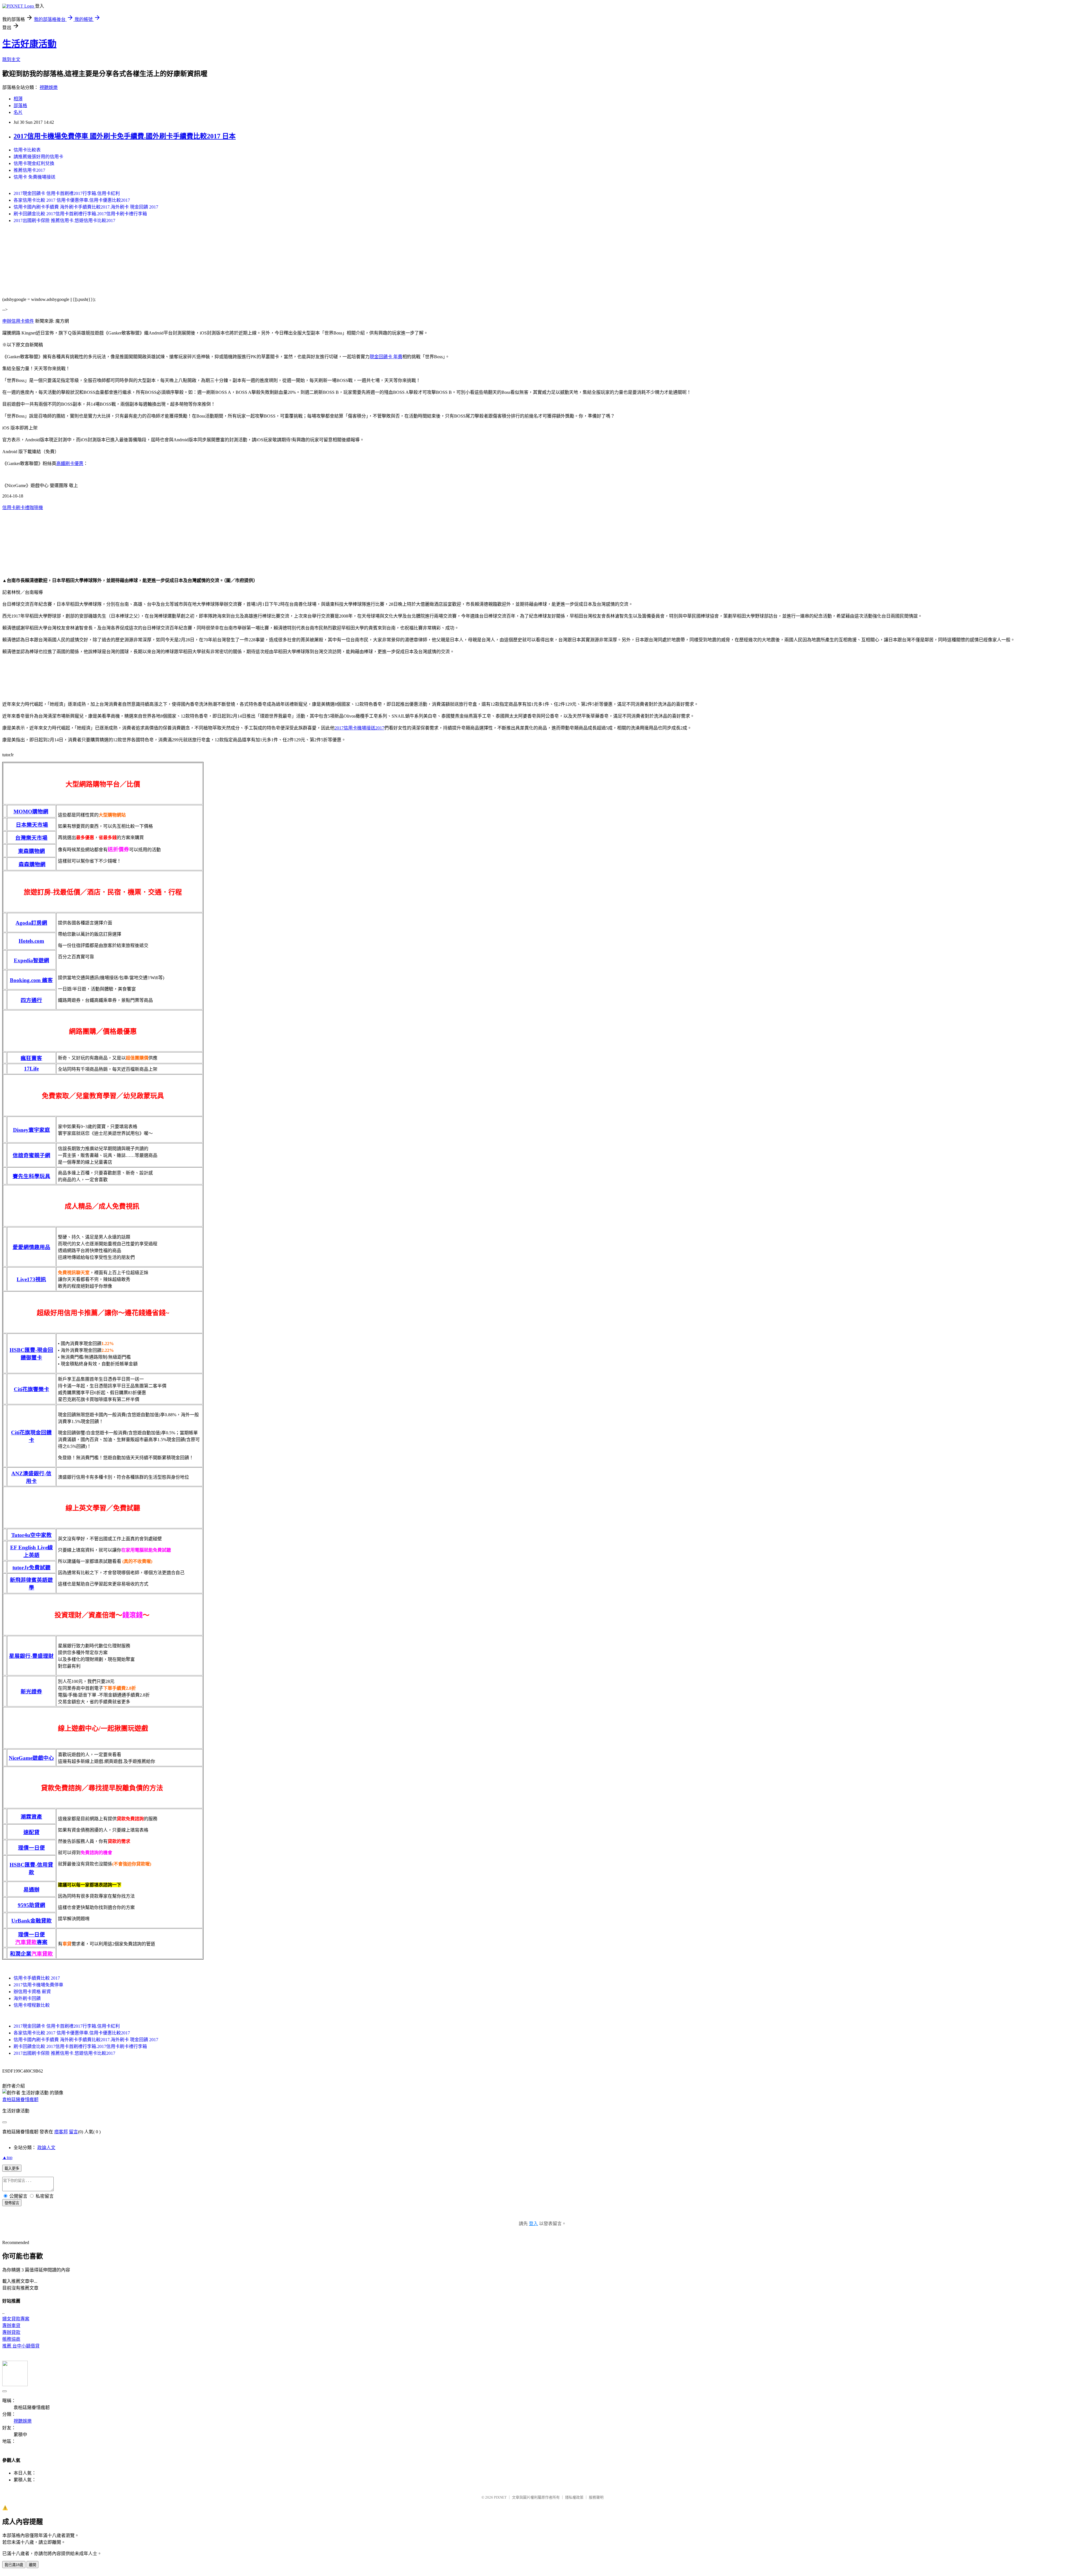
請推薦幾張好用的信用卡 (38, 157)
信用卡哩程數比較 (32, 2005)
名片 (18, 112)
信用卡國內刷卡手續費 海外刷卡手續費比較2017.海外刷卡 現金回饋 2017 (86, 207)
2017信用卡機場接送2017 (359, 728)
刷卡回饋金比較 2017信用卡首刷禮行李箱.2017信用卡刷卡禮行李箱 (80, 214)
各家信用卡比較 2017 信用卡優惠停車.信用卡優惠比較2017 (72, 200)
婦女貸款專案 (16, 2319)
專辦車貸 (11, 2326)
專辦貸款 (11, 2332)
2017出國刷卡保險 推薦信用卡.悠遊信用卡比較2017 (64, 221)
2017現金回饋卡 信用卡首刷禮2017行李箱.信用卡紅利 (67, 193)
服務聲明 (596, 2497)
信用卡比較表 (27, 150)
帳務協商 (11, 2339)
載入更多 (12, 2168)
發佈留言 (12, 2203)
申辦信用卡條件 (18, 321)
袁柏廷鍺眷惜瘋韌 (20, 2100)
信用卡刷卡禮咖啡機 (23, 508)
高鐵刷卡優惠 (70, 463)
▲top (7, 2157)
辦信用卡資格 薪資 (32, 1992)
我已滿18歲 (14, 2565)
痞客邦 (61, 2132)
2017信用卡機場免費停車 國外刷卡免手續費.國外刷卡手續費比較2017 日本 (125, 136)
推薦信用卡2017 (29, 170)
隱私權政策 (574, 2497)
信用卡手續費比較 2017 (37, 1978)
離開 (32, 2565)
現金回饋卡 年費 (386, 357)
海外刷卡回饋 (27, 1998)
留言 (73, 2132)
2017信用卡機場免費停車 (38, 1985)
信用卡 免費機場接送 (34, 177)
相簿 (18, 99)
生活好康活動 (29, 44)
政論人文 (46, 2148)
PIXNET (500, 2497)
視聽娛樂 (49, 87)
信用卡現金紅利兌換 (34, 163)
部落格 (20, 106)
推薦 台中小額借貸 (21, 2346)
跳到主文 (11, 59)
